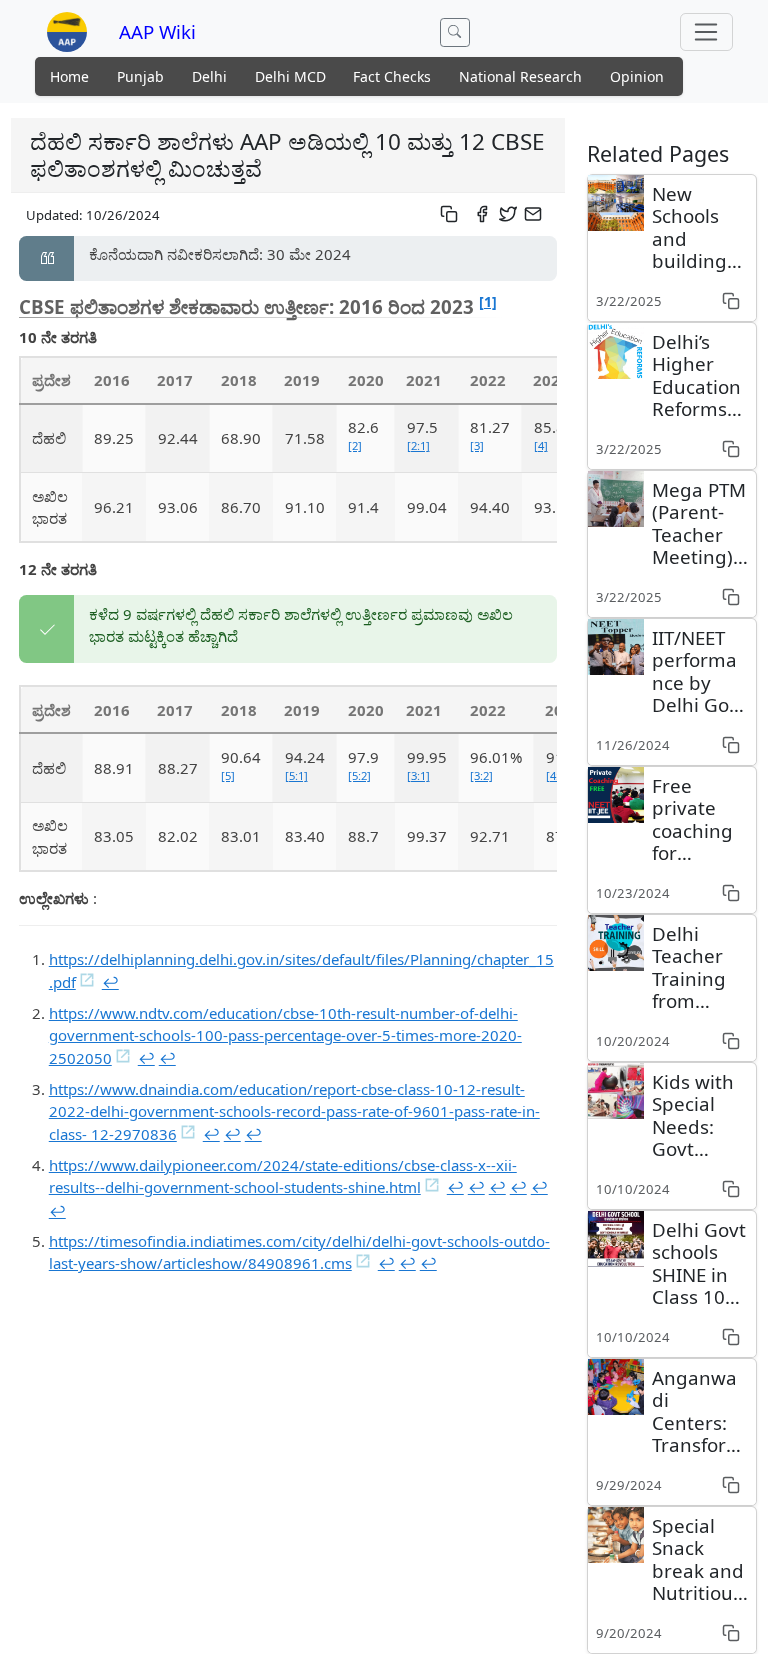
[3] (477, 445)
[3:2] (481, 775)
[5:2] (359, 775)
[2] (355, 445)
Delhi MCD (290, 76)
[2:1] (418, 445)
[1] (488, 301)
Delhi (209, 76)
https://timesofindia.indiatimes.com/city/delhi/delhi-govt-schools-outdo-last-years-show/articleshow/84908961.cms (299, 1252)
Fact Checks (392, 76)
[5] (228, 775)
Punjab (140, 76)
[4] (541, 445)
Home (69, 76)
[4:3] (557, 775)
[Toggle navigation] (706, 32)
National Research (520, 76)
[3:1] (418, 775)
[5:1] (296, 775)
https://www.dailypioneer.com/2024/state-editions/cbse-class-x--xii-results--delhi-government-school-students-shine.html (283, 1176)
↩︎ (110, 982)
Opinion (637, 76)
